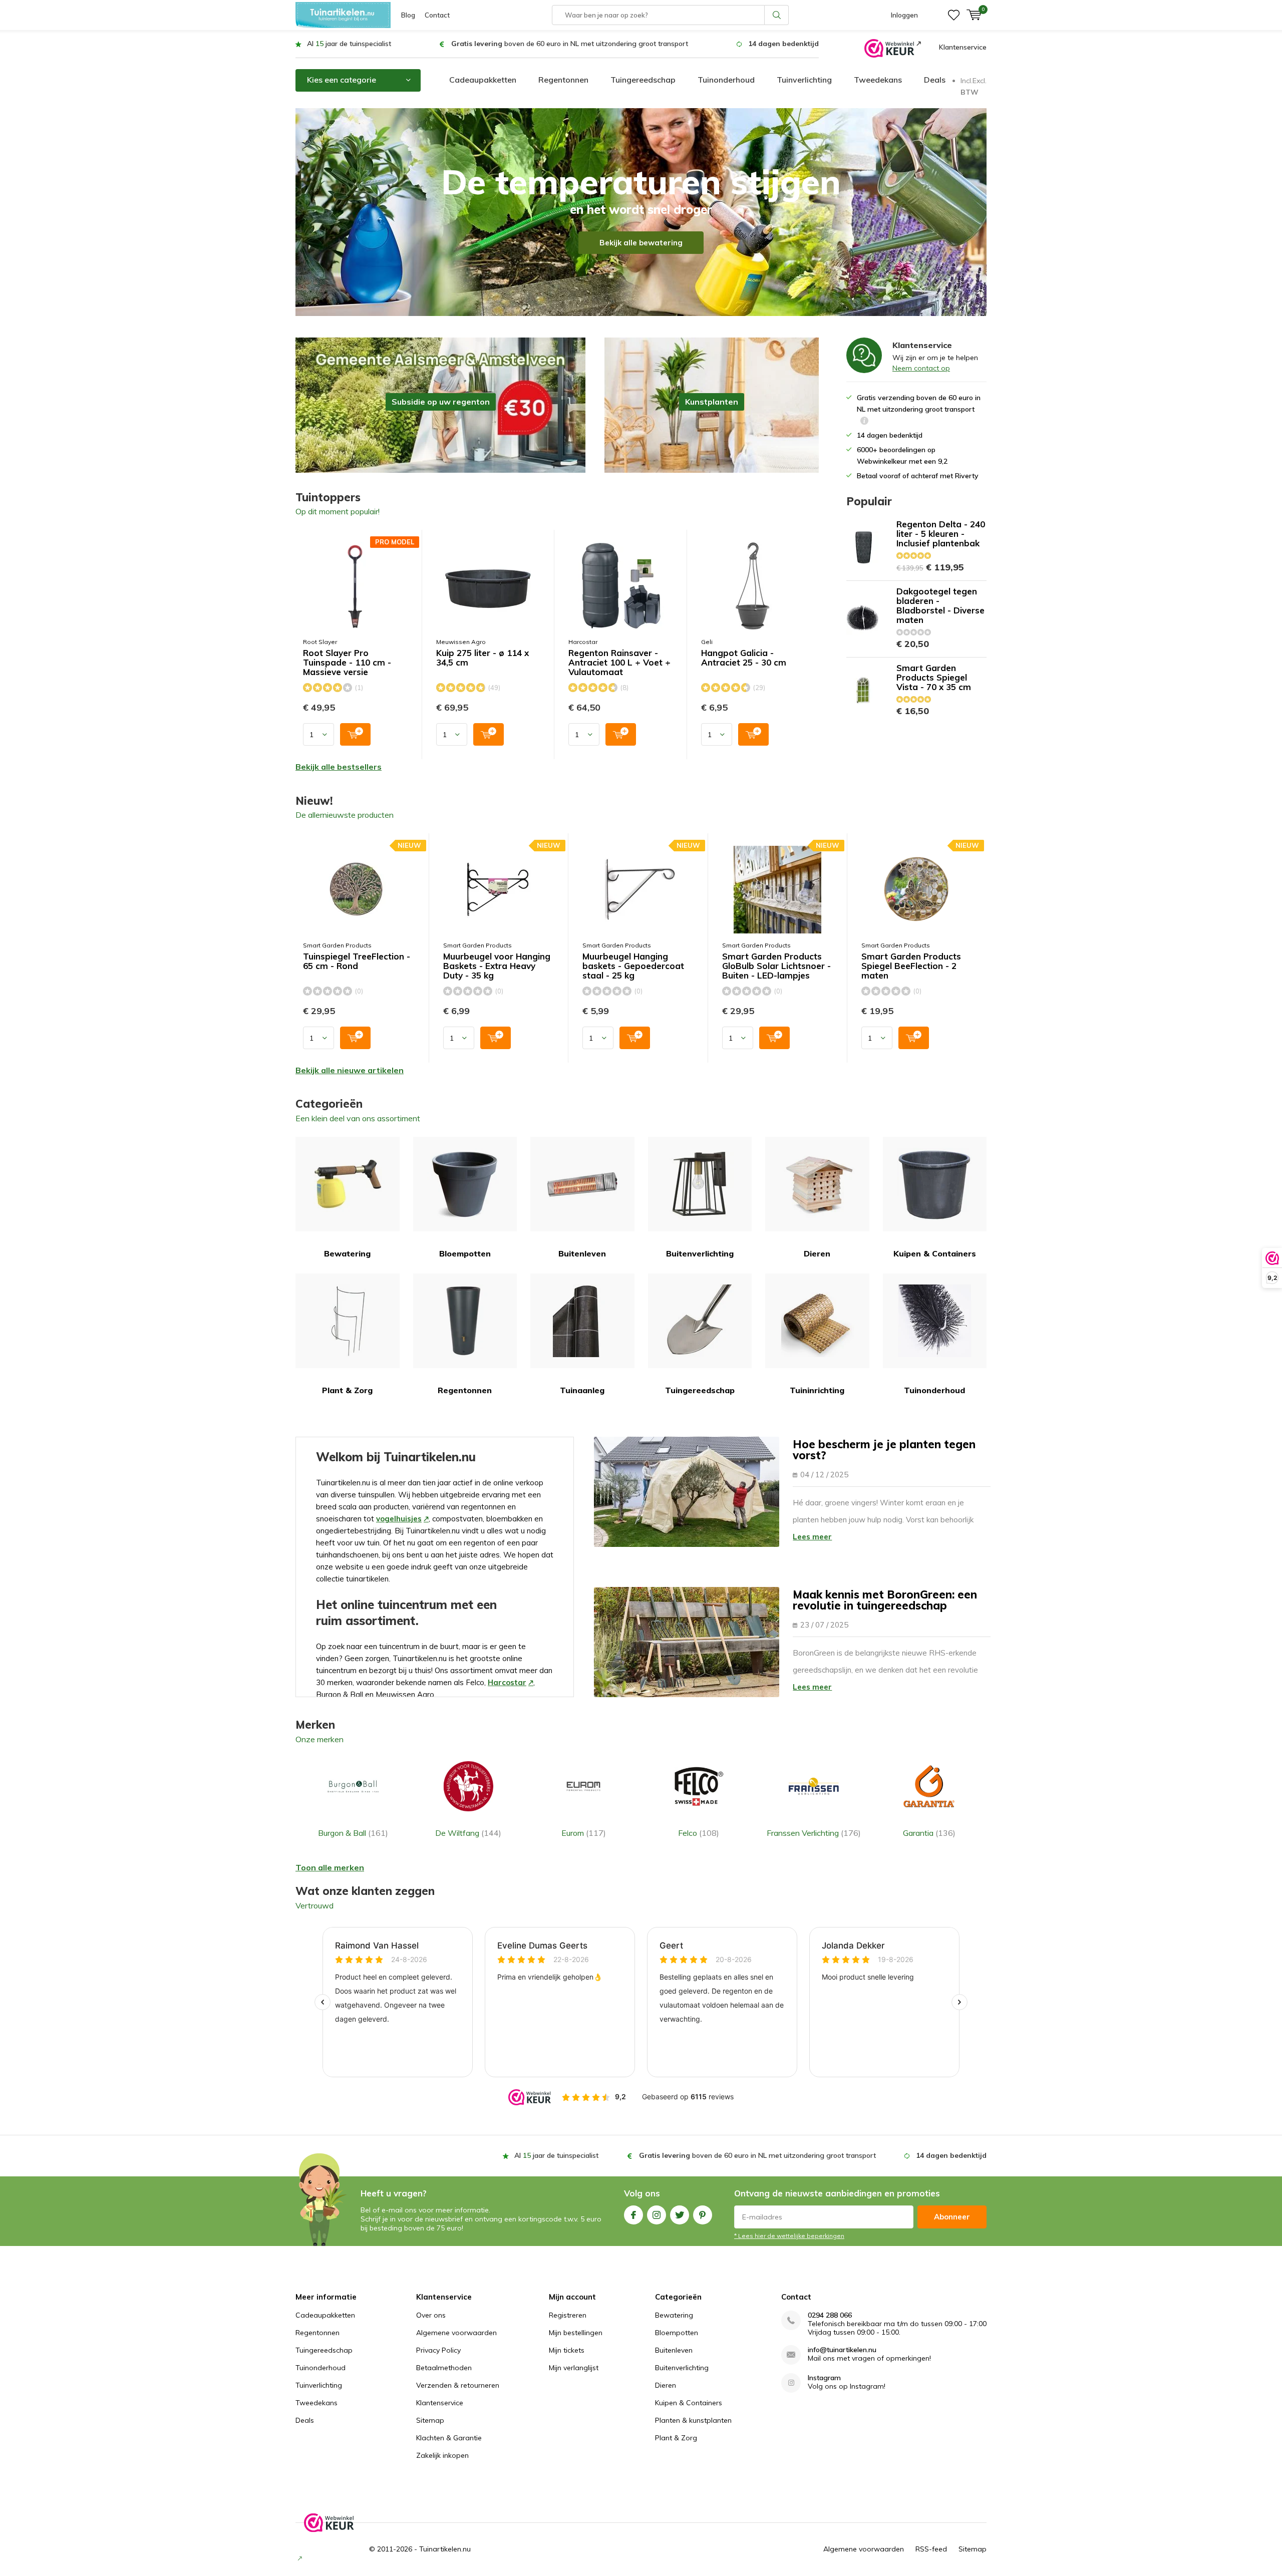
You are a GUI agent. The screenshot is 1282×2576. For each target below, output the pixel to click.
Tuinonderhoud (726, 80)
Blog (408, 15)
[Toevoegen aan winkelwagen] (355, 734)
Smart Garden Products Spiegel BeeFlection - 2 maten (911, 966)
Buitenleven (582, 1253)
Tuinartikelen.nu (445, 2549)
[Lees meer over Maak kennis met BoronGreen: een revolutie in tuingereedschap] (687, 1642)
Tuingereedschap (643, 80)
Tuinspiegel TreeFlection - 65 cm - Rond (357, 961)
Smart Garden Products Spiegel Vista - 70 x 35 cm (934, 677)
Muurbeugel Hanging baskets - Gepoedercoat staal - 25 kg (633, 966)
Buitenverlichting (700, 1253)
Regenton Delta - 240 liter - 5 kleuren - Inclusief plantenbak (941, 534)
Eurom (584, 1833)
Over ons (431, 2315)
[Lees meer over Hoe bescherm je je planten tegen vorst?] (687, 1492)
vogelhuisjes (399, 1519)
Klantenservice (963, 47)
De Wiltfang (468, 1833)
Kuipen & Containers (935, 1253)
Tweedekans (878, 80)
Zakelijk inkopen (442, 2455)
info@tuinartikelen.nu (842, 2350)
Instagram (657, 2215)
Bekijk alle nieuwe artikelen (350, 1070)
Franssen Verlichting (814, 1833)
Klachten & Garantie (449, 2438)
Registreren (568, 2315)
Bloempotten (465, 1253)
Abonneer (952, 2217)
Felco (699, 1833)
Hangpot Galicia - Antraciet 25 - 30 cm (744, 658)
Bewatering (347, 1253)
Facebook (633, 2215)
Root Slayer (320, 642)
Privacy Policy (438, 2350)
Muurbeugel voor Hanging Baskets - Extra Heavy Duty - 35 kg (497, 966)
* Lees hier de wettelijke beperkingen (789, 2236)
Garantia (929, 1833)
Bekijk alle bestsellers (339, 767)
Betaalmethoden (444, 2368)
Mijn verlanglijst (574, 2368)
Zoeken (777, 15)
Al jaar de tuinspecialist (349, 44)
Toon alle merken (330, 1867)
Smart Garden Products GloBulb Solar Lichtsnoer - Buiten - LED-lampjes (776, 966)
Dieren (817, 1253)
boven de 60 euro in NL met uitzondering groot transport (570, 44)
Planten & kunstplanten (693, 2420)
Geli (707, 642)
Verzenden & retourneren (458, 2385)
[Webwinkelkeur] (893, 48)
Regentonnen (563, 80)
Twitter (680, 2215)
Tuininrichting (817, 1390)
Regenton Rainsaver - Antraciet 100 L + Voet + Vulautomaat (619, 663)
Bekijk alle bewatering (641, 243)
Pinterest (703, 2215)
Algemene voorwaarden (456, 2333)
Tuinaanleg (582, 1390)
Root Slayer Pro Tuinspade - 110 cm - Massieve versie (347, 663)
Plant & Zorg (347, 1390)
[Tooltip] (864, 422)
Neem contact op (921, 368)
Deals (935, 80)
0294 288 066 (830, 2315)
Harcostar (583, 642)
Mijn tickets (567, 2350)
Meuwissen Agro (461, 642)
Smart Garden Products (337, 945)
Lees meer (812, 1537)
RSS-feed (931, 2549)
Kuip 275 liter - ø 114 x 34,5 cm (483, 658)
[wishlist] (954, 15)
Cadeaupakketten (483, 80)
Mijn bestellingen (576, 2333)
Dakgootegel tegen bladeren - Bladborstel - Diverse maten (940, 605)
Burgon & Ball (353, 1833)
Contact (437, 15)
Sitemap (430, 2420)
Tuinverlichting (804, 80)
